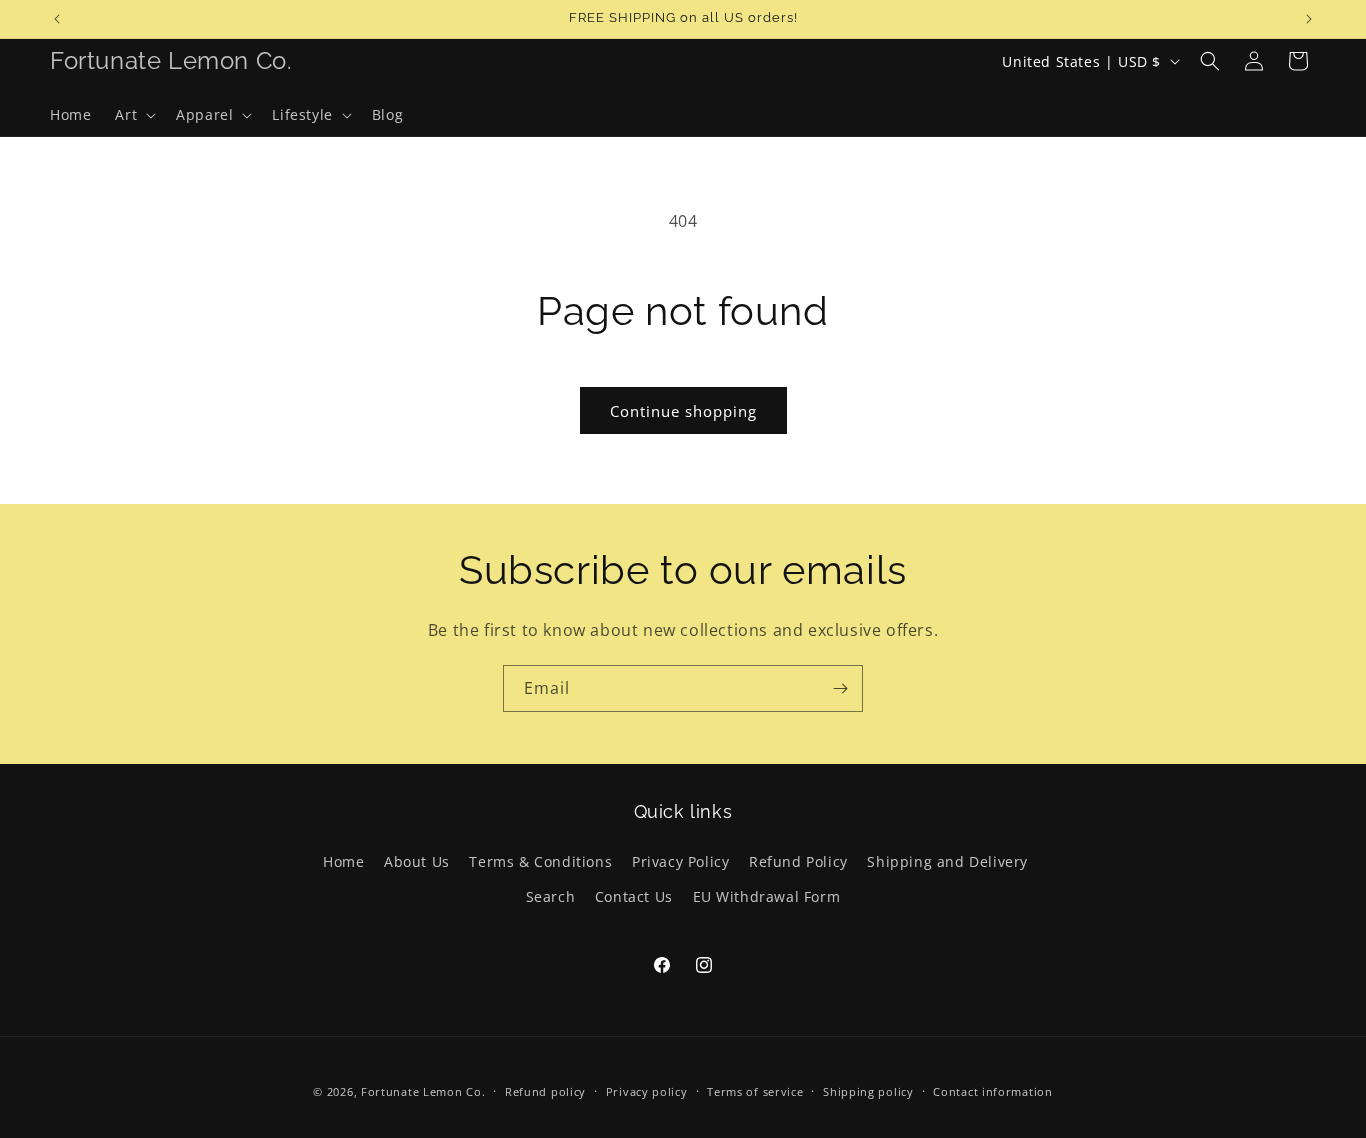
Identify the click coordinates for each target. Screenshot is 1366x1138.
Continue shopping (683, 411)
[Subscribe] (840, 688)
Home (343, 861)
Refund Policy (798, 861)
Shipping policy (868, 1091)
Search (551, 896)
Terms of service (755, 1091)
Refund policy (545, 1091)
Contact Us (634, 896)
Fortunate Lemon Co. (423, 1091)
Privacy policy (647, 1091)
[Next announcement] (1309, 19)
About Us (417, 861)
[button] (133, 115)
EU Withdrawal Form (767, 896)
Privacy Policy (680, 861)
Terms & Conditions (540, 861)
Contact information (992, 1091)
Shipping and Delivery (947, 861)
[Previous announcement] (57, 19)
